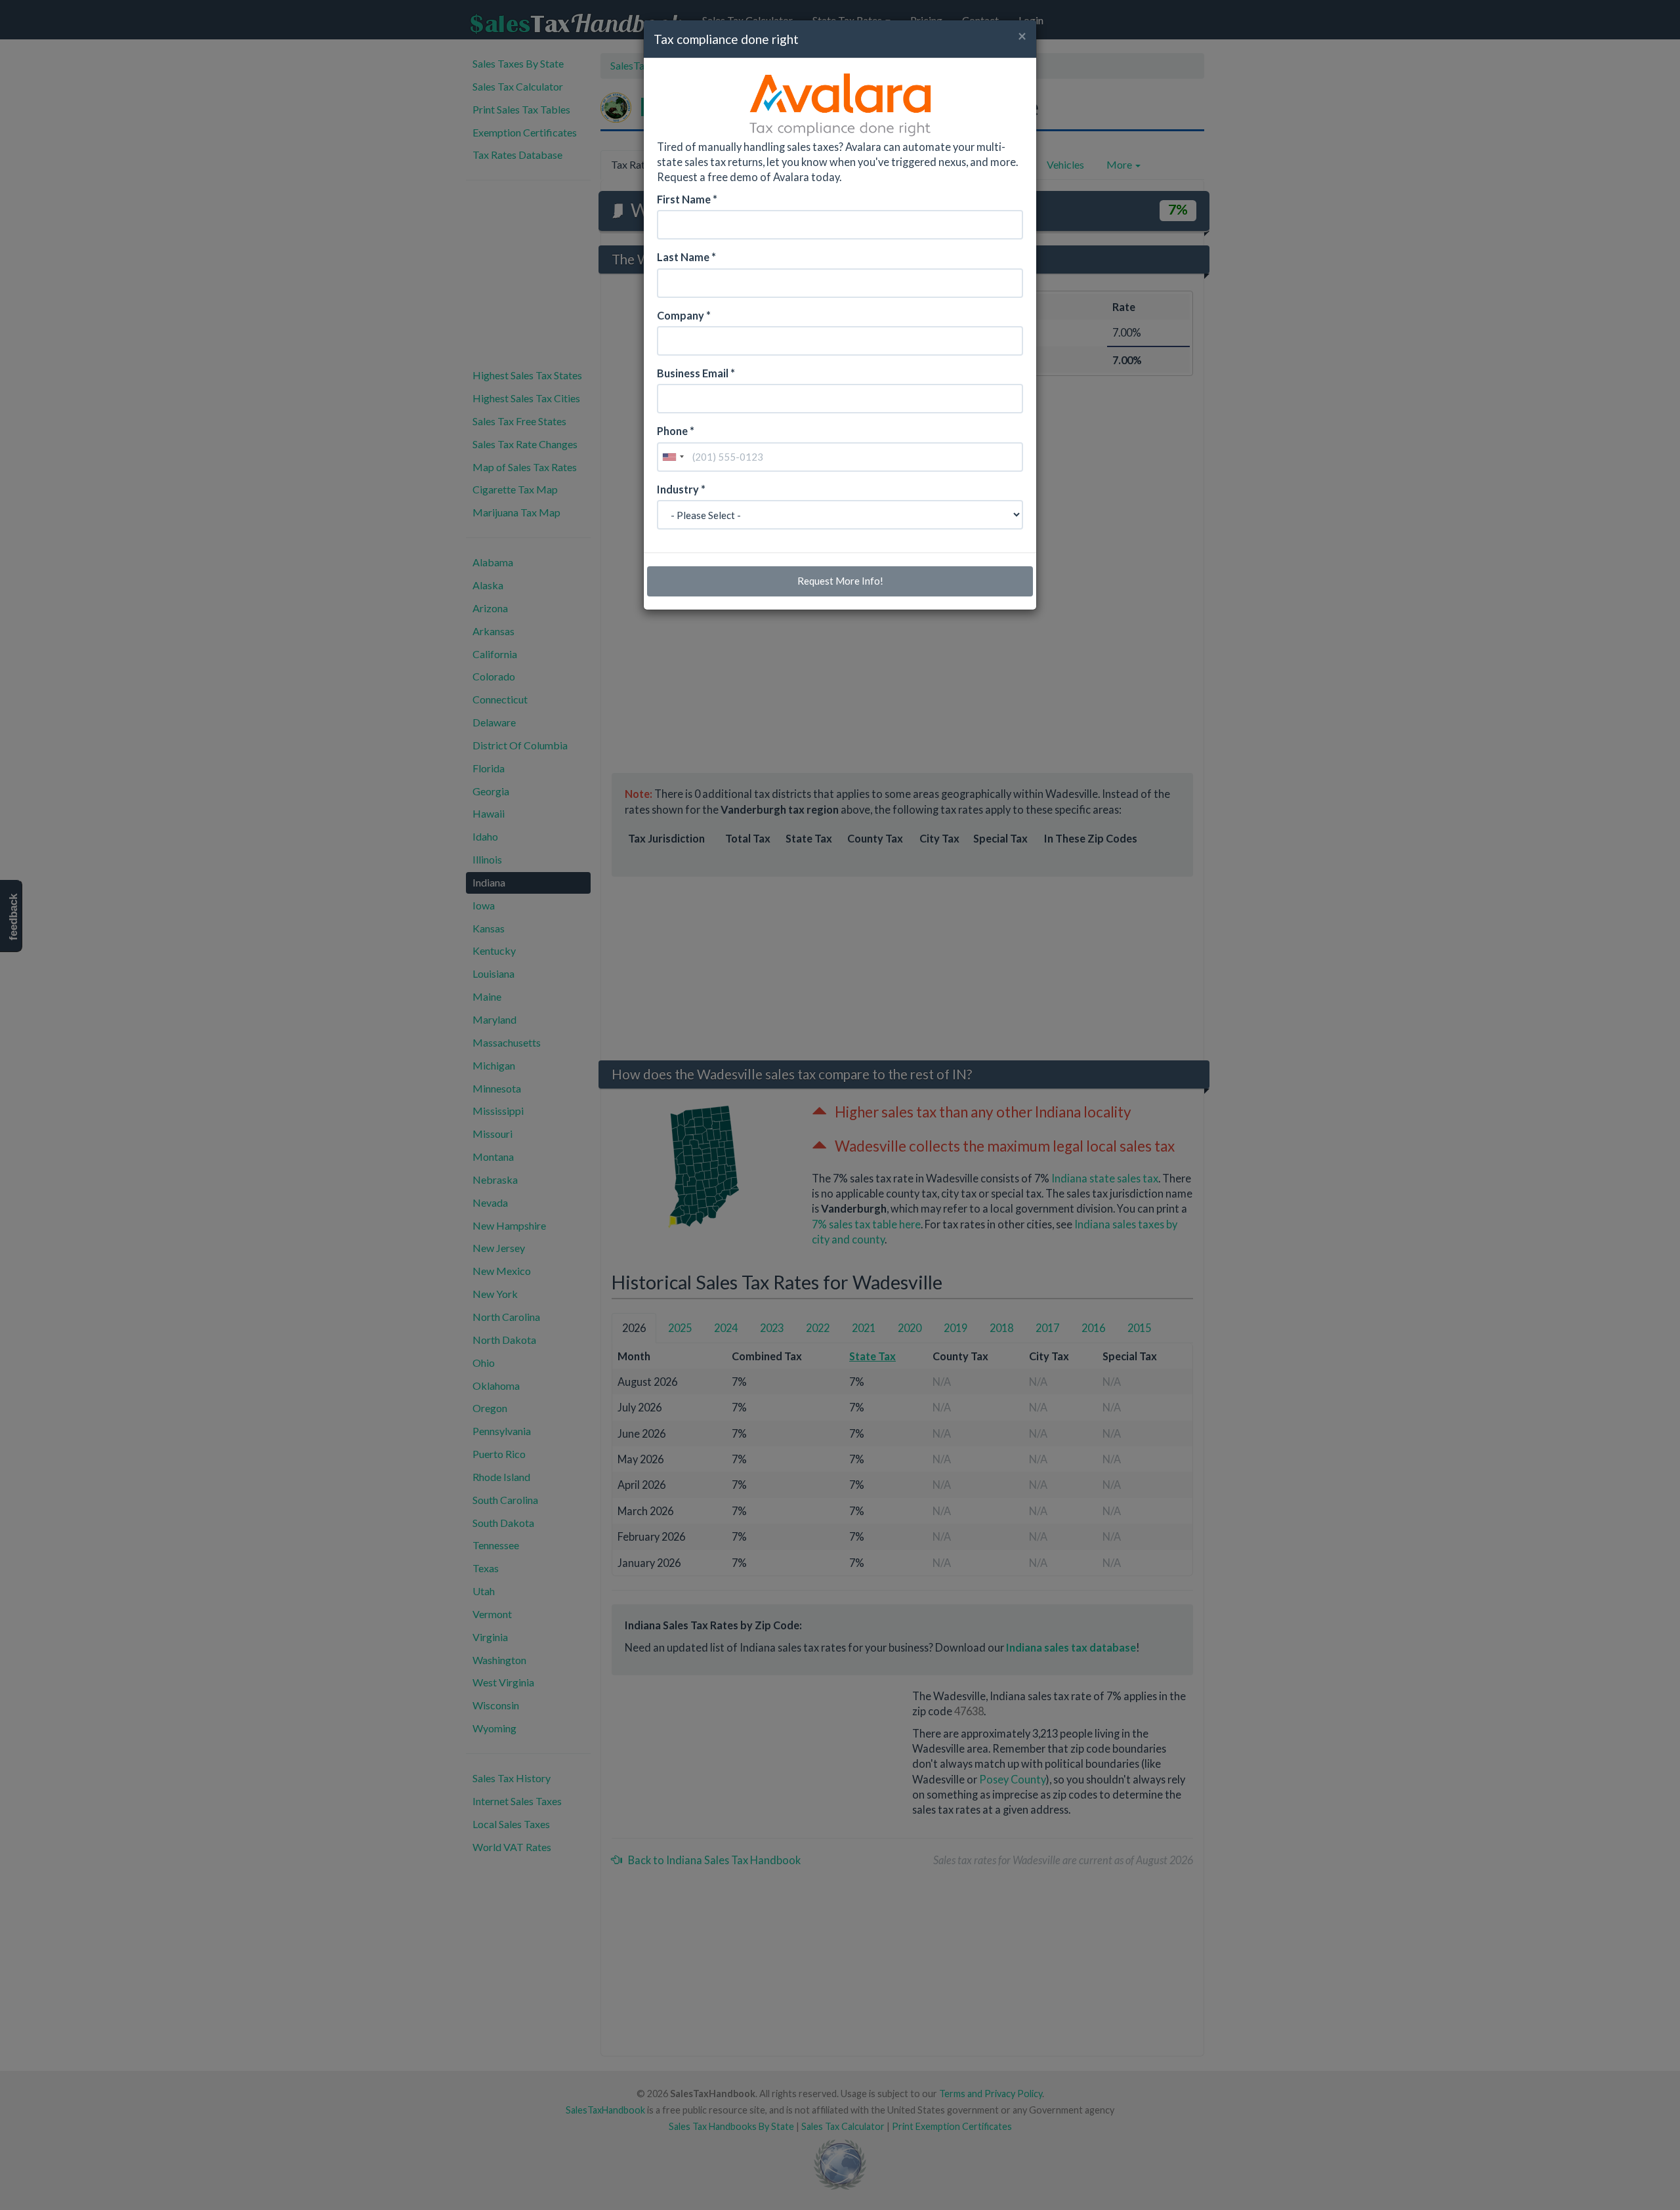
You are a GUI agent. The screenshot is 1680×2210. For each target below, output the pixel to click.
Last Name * (686, 257)
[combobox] (673, 457)
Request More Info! (840, 581)
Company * (684, 315)
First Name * (687, 199)
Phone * (676, 431)
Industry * (681, 489)
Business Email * (696, 373)
